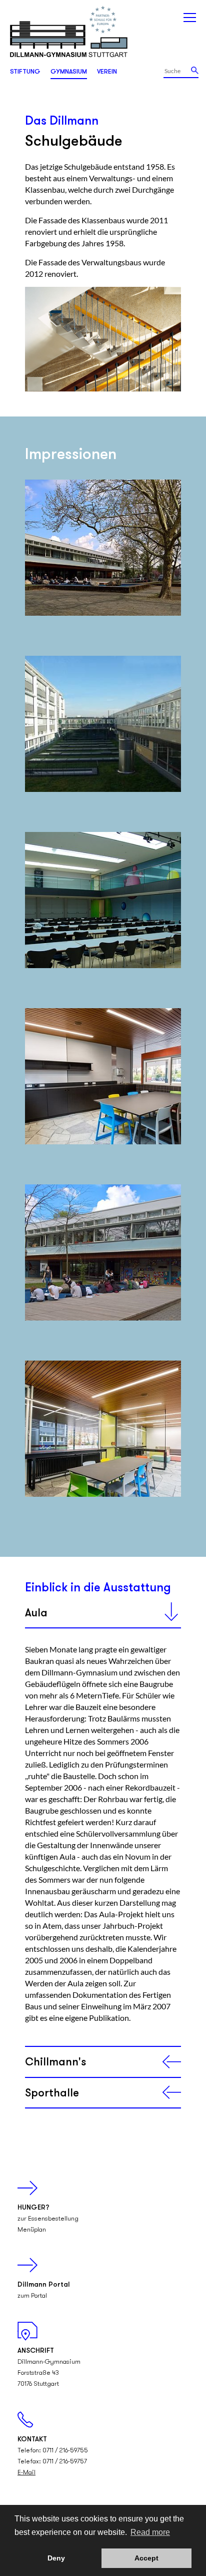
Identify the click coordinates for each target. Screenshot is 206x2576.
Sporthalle (52, 2094)
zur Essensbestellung (48, 2219)
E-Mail (26, 2473)
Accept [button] (146, 2558)
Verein (107, 72)
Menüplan (32, 2230)
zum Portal (32, 2296)
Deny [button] (56, 2558)
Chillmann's (55, 2063)
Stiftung (25, 72)
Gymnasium (69, 72)
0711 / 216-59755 (65, 2451)
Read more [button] (150, 2532)
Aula (36, 1614)
